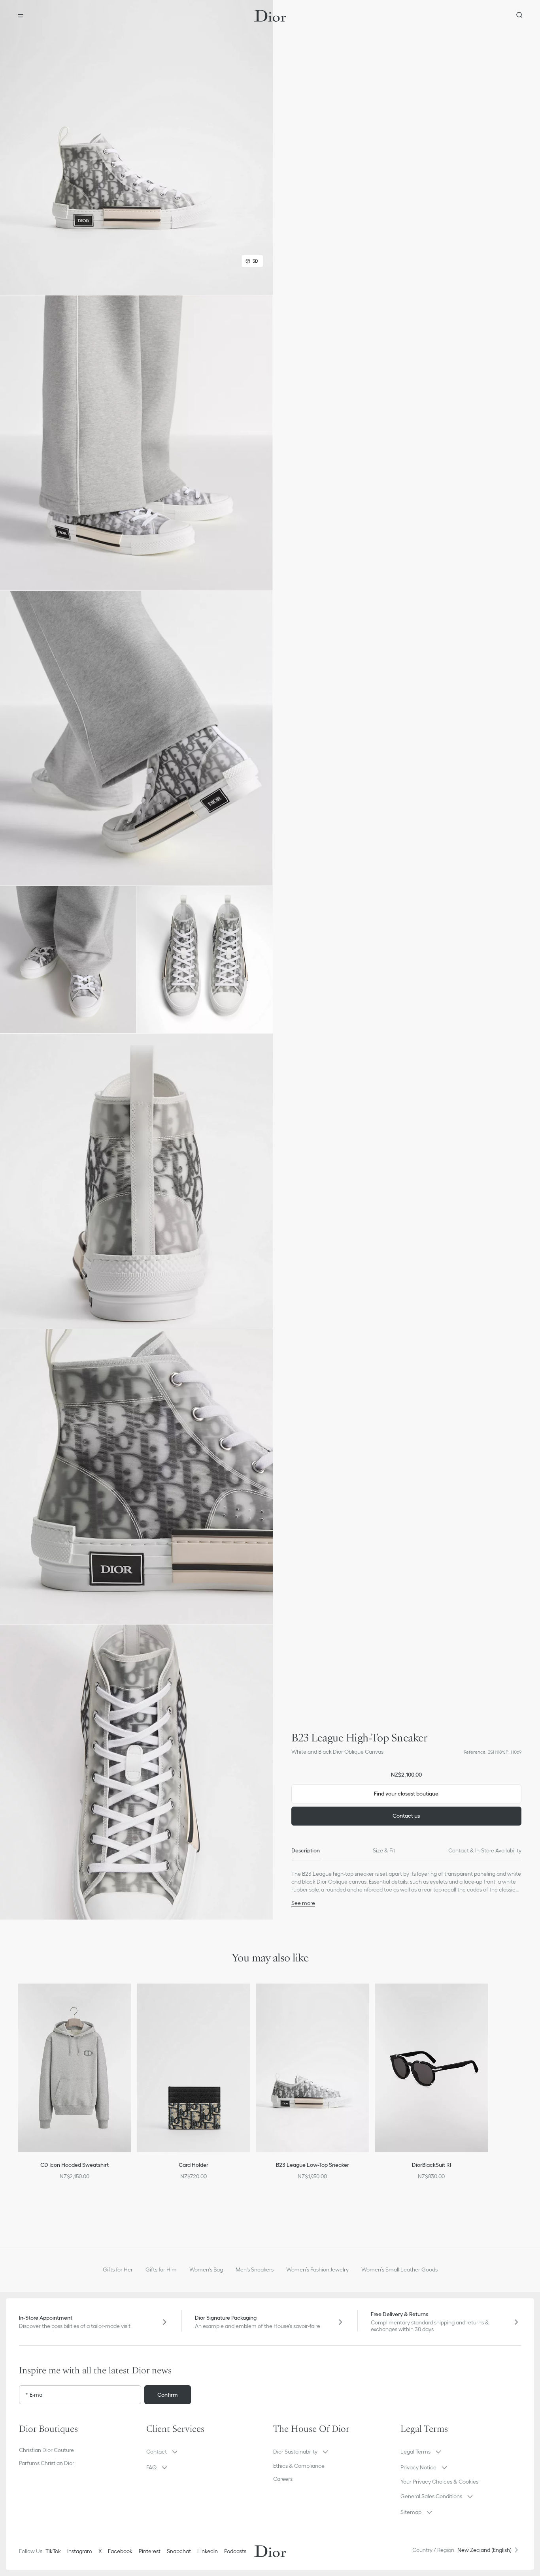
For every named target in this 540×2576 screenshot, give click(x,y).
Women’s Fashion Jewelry (317, 2270)
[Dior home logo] (270, 16)
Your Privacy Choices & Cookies (439, 2482)
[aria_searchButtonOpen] (519, 16)
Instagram (80, 2551)
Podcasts (235, 2551)
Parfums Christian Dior (47, 2463)
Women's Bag (206, 2270)
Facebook (120, 2551)
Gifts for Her (118, 2270)
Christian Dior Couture (46, 2450)
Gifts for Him (161, 2270)
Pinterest (150, 2551)
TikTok (53, 2551)
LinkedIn (208, 2551)
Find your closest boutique (406, 1794)
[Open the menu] (21, 16)
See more (303, 1903)
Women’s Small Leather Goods (399, 2270)
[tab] (306, 1851)
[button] (136, 148)
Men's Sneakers (255, 2270)
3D (255, 261)
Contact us (406, 1816)
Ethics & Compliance (299, 2466)
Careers (283, 2479)
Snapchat (179, 2551)
